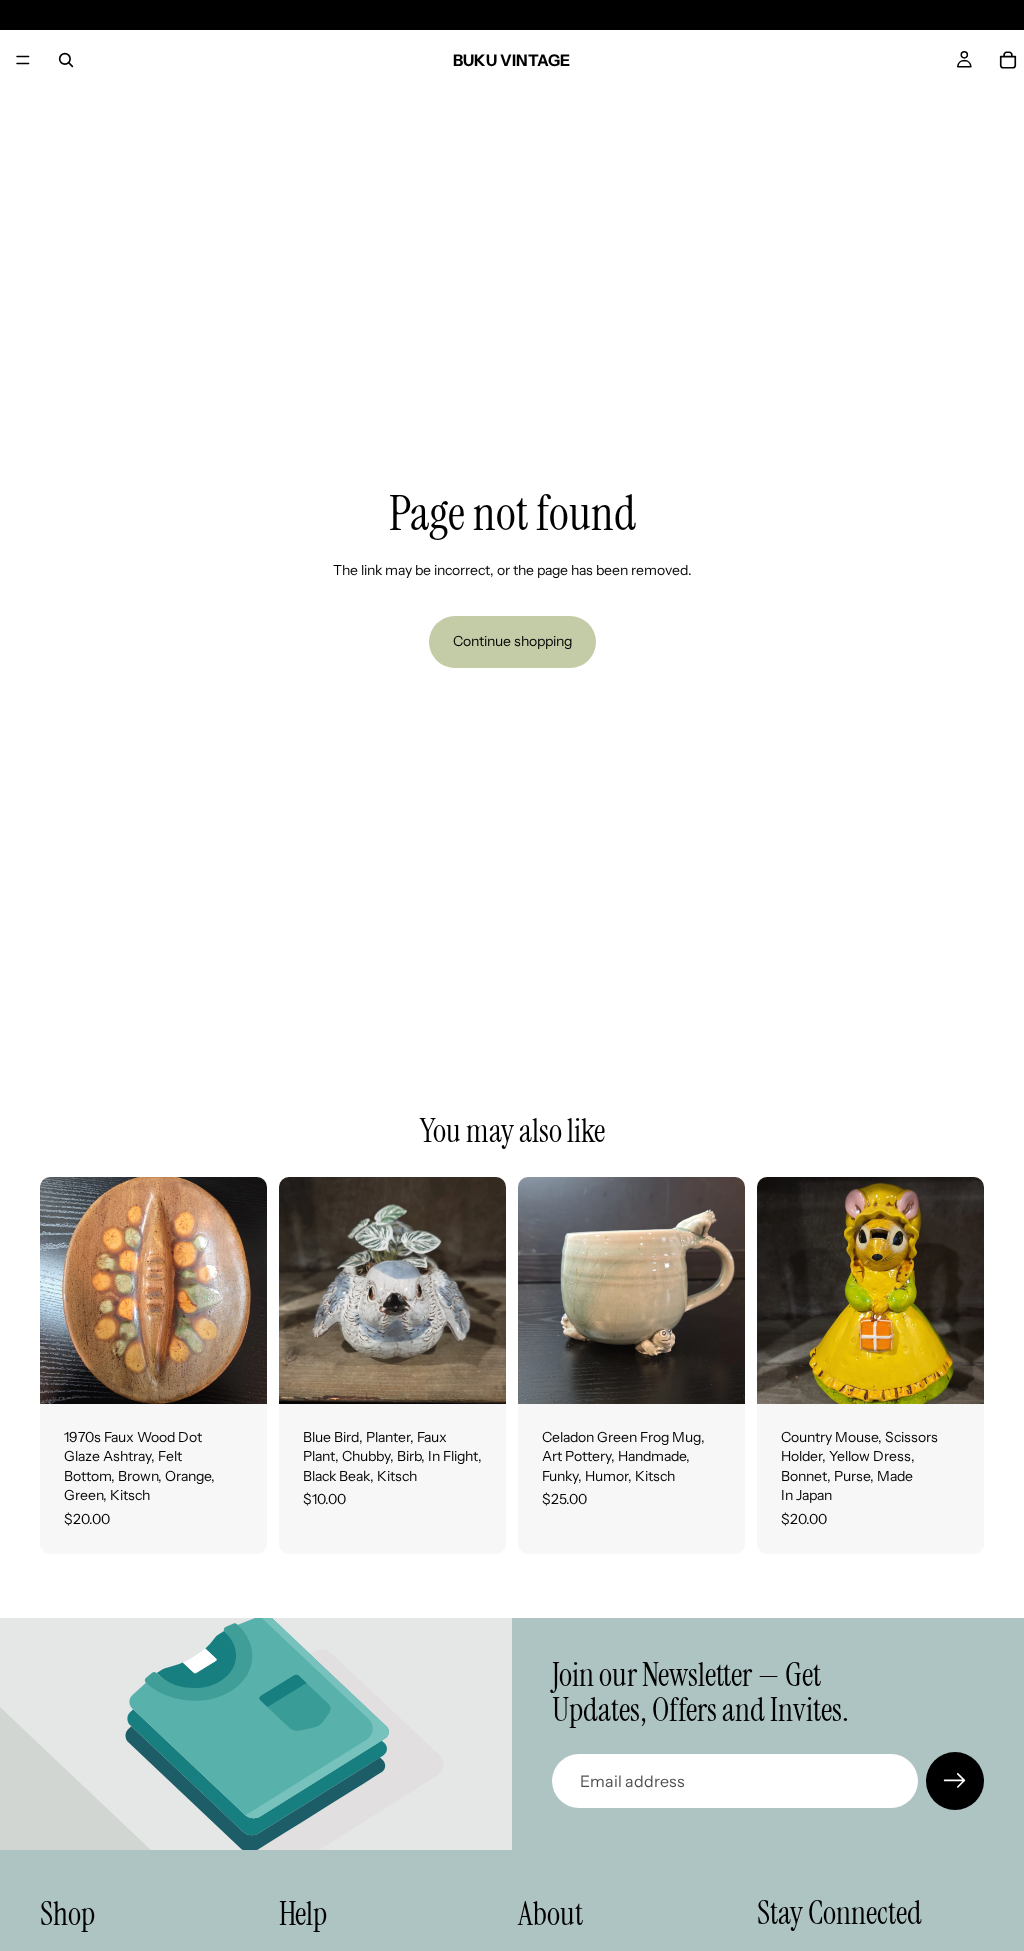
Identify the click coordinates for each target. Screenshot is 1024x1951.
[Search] (66, 60)
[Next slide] (245, 1290)
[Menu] (23, 60)
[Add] (236, 1373)
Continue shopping (512, 641)
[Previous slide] (62, 1290)
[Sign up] (955, 1781)
